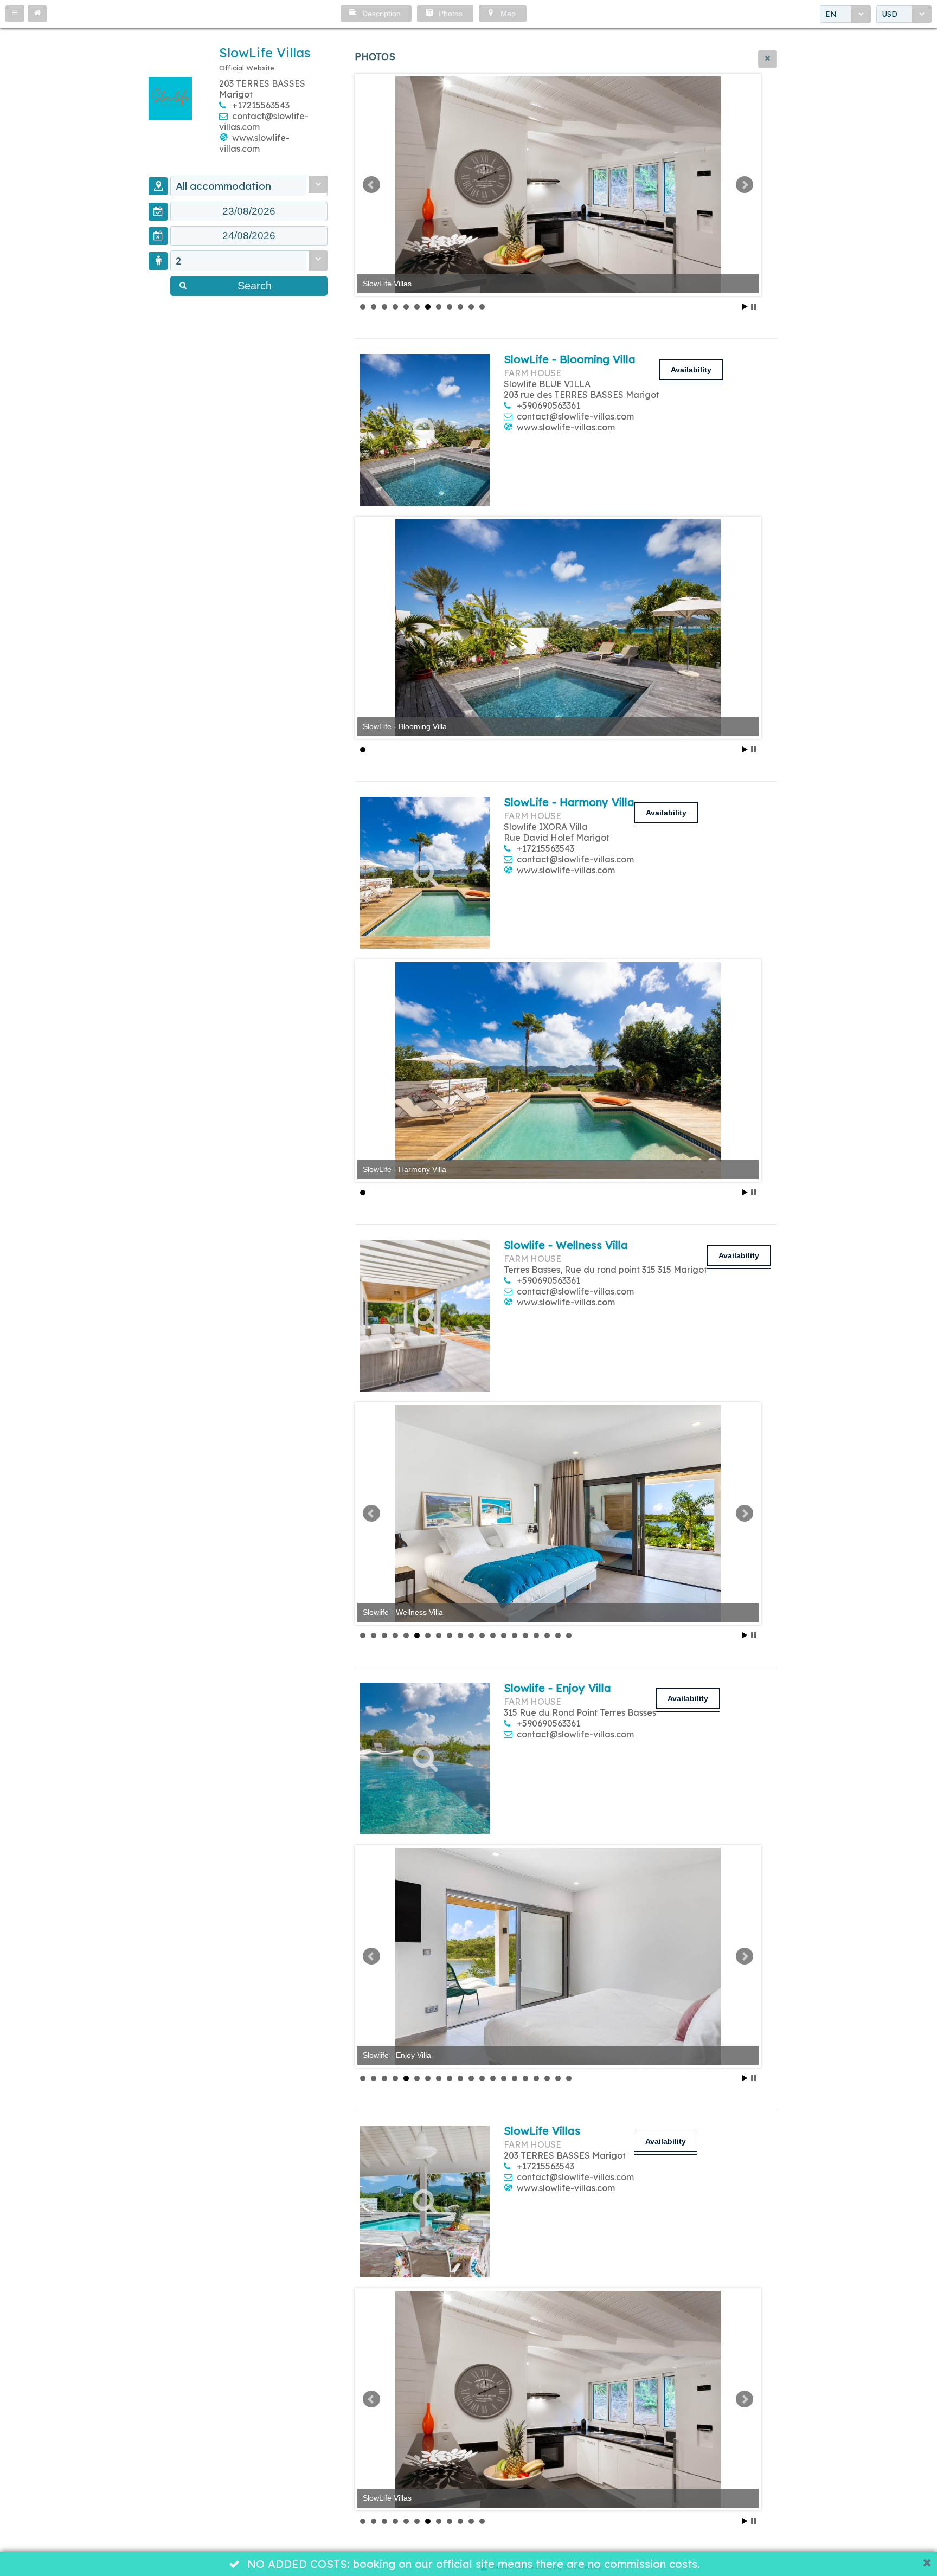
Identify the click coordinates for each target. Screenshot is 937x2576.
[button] (15, 14)
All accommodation (223, 186)
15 (515, 1635)
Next (745, 185)
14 (504, 1635)
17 (536, 1635)
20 (569, 1635)
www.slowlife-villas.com (254, 143)
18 (547, 1635)
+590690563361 (548, 405)
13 (493, 1635)
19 (558, 1635)
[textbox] (249, 211)
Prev (371, 185)
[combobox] (845, 14)
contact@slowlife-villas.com (575, 416)
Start (745, 307)
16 (525, 1635)
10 (460, 307)
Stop (753, 307)
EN (831, 14)
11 (471, 307)
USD (890, 14)
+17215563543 (261, 105)
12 (482, 307)
